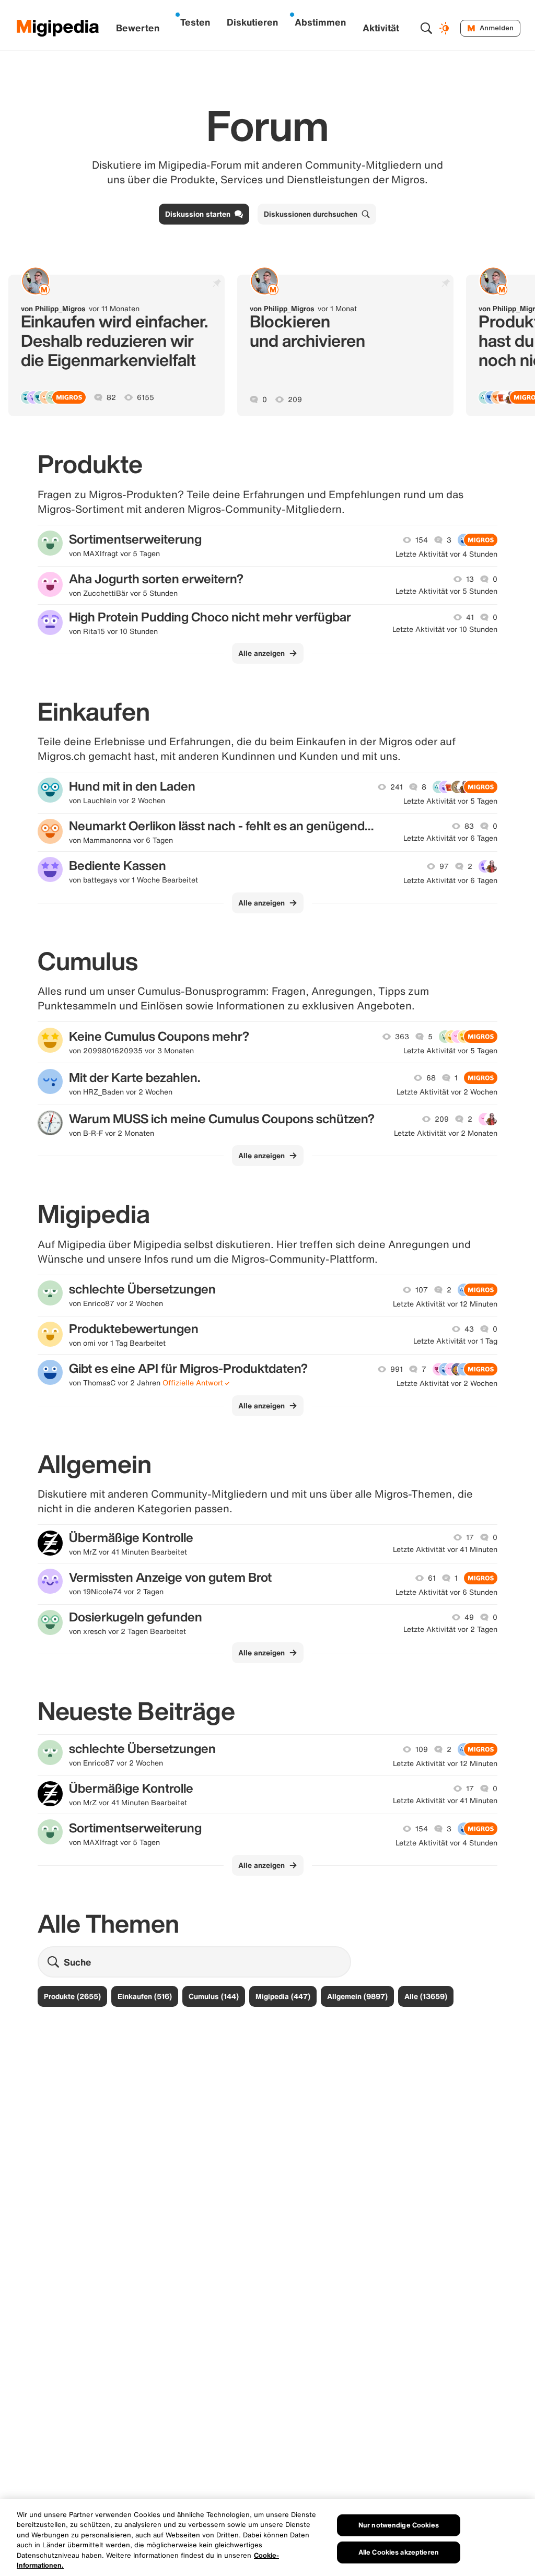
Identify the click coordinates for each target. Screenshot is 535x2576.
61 (432, 1578)
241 (397, 787)
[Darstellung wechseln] (446, 28)
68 (431, 1078)
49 (469, 1617)
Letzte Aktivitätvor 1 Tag (455, 1341)
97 (444, 866)
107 (422, 1290)
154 (422, 540)
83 (469, 826)
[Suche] (426, 28)
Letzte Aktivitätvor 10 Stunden (445, 629)
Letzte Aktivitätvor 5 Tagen (450, 801)
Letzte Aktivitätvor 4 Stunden (446, 554)
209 (295, 399)
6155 (146, 397)
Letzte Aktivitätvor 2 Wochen (447, 1092)
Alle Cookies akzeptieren (399, 2552)
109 (422, 1749)
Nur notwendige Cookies (399, 2525)
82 (111, 397)
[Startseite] (58, 28)
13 (470, 579)
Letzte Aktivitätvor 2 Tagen (450, 1629)
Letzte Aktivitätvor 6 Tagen (450, 838)
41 (470, 617)
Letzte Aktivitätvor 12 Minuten (445, 1304)
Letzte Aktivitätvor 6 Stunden (446, 1592)
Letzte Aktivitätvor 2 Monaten (446, 1133)
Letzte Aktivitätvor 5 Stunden (446, 591)
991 (397, 1369)
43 (469, 1329)
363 (402, 1037)
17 (470, 1537)
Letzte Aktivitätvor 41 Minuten (445, 1549)
